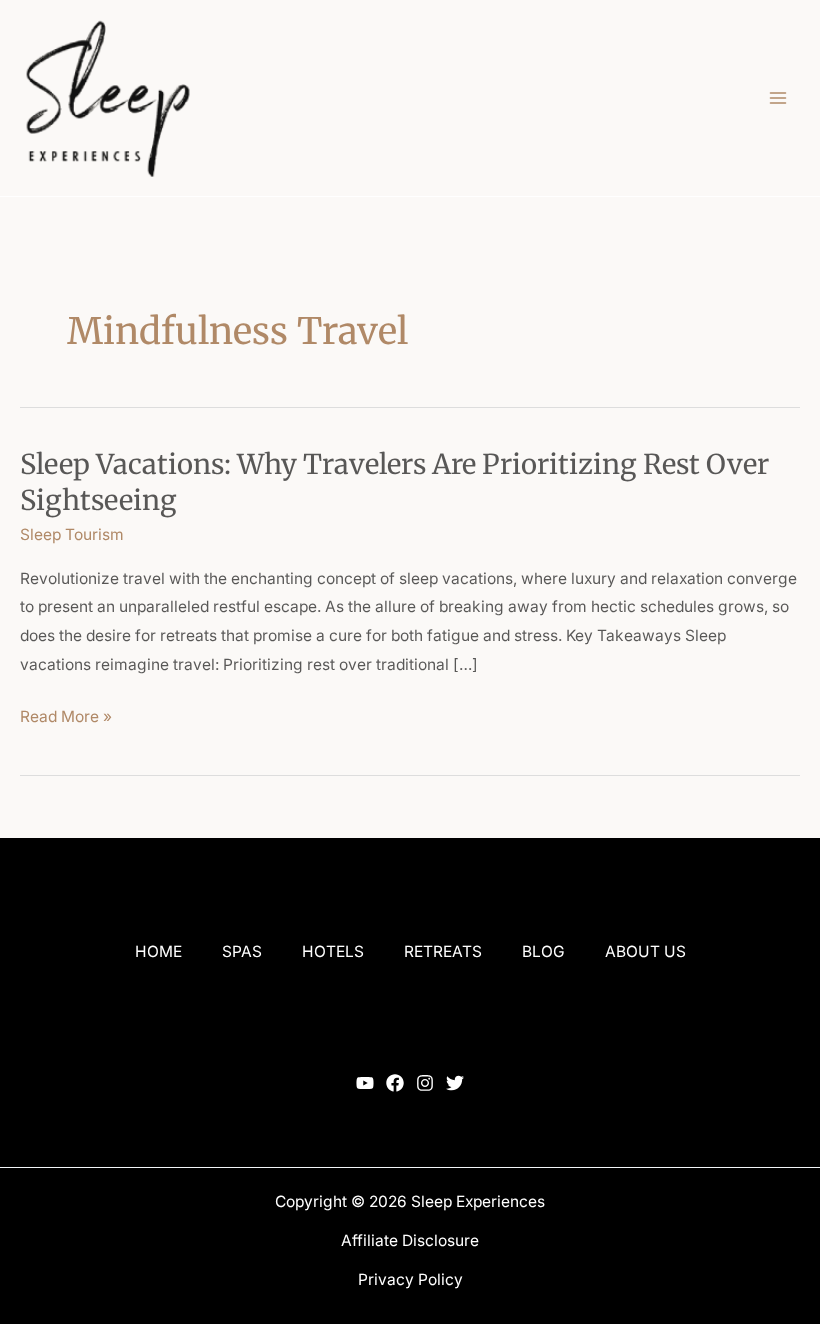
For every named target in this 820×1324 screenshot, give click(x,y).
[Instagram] (425, 1083)
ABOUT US (645, 951)
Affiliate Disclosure (410, 1240)
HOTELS (333, 951)
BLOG (543, 951)
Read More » (66, 714)
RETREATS (443, 951)
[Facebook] (395, 1083)
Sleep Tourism (72, 534)
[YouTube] (365, 1083)
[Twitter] (455, 1083)
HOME (158, 951)
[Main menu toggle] (778, 97)
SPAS (242, 951)
